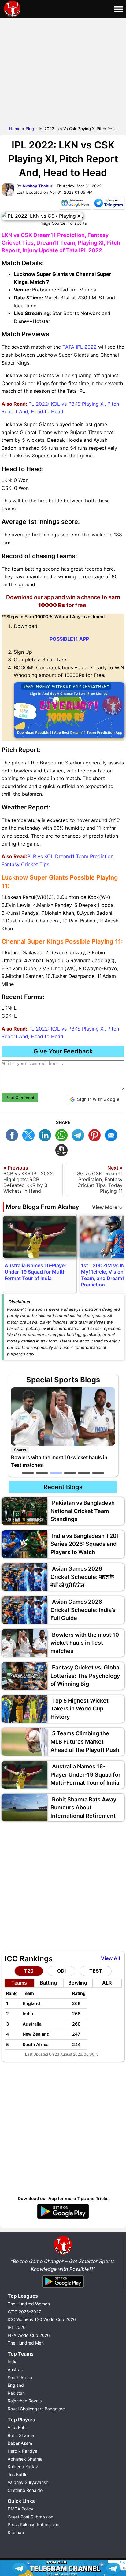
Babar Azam (20, 2443)
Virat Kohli (17, 2427)
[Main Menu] (118, 9)
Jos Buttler (18, 2475)
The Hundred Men (26, 2343)
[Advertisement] (63, 71)
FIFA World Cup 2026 (29, 2335)
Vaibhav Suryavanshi (28, 2482)
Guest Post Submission (30, 2517)
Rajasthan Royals (25, 2401)
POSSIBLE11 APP (69, 639)
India (13, 2362)
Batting (48, 1983)
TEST (96, 1971)
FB (13, 1134)
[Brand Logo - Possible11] (63, 2253)
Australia (16, 2369)
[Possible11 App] (63, 2218)
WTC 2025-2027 (24, 2312)
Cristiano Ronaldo (25, 2490)
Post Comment (20, 1098)
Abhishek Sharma (25, 2459)
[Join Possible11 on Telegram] (109, 204)
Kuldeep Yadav (23, 2467)
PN (96, 1134)
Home (15, 129)
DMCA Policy (20, 2509)
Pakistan (16, 2393)
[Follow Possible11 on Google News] (75, 204)
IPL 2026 (17, 2327)
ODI (61, 1971)
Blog (30, 129)
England (16, 2385)
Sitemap (16, 2532)
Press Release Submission (33, 2524)
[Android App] (63, 2288)
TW (30, 1134)
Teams (19, 1983)
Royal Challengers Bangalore (36, 2409)
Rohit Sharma (21, 2435)
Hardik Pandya (22, 2451)
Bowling (78, 1983)
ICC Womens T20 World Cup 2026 (42, 2319)
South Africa (20, 2377)
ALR (107, 1983)
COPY (63, 1149)
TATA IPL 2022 (80, 347)
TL (80, 1134)
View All (110, 1958)
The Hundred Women (29, 2304)
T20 (29, 1971)
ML (113, 1134)
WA (63, 1134)
